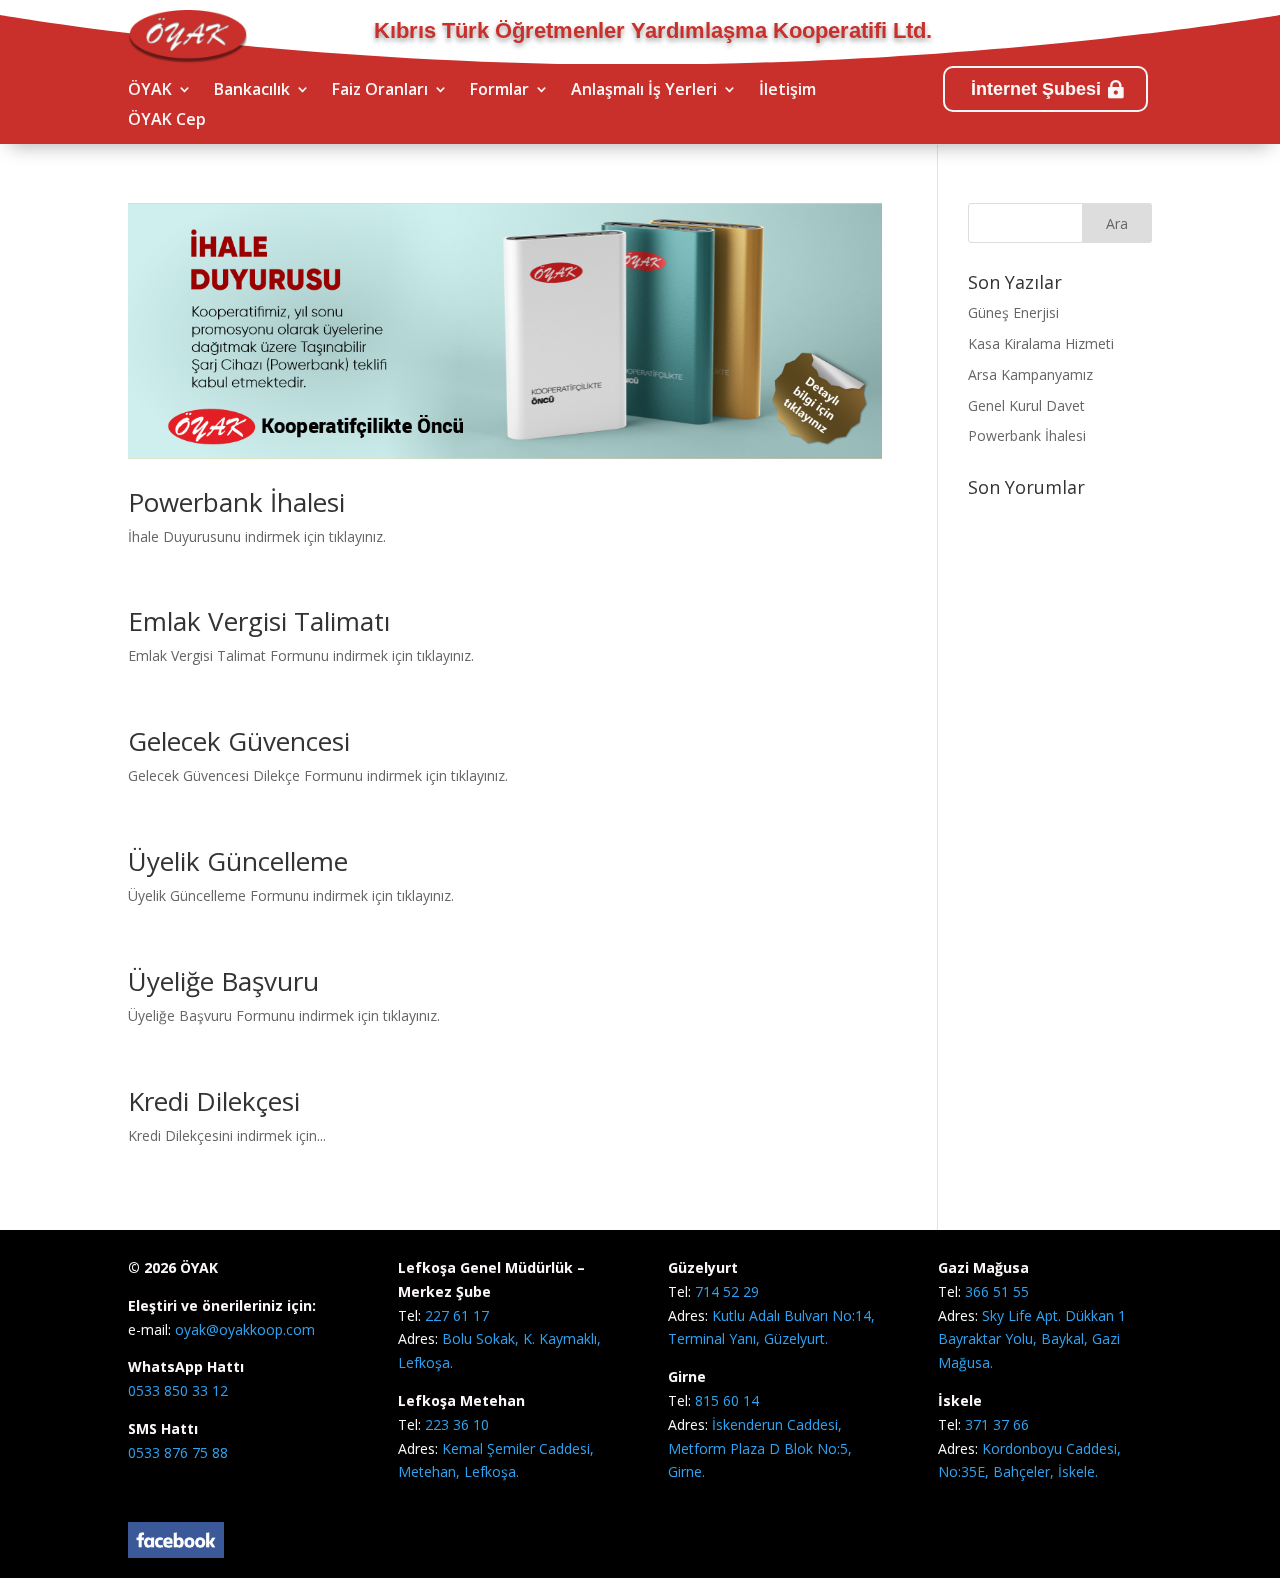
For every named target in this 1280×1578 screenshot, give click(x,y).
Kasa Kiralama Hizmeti (1041, 343)
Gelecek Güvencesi (239, 741)
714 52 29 (727, 1291)
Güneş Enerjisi (1013, 312)
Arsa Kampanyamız (1030, 374)
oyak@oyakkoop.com (243, 1329)
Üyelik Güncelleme (238, 861)
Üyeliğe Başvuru (223, 981)
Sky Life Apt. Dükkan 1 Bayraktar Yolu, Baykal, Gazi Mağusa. (1032, 1339)
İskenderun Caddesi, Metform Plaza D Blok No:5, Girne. (760, 1448)
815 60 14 (727, 1400)
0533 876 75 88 (178, 1452)
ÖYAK (150, 91)
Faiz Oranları (380, 91)
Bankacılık (252, 91)
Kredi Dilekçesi (214, 1101)
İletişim (787, 91)
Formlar (499, 91)
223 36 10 (457, 1424)
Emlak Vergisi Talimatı (259, 621)
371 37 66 (997, 1424)
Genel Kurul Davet (1026, 405)
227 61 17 (457, 1315)
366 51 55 (997, 1291)
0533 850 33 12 (178, 1390)
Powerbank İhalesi (236, 502)
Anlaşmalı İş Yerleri (644, 91)
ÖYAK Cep (167, 121)
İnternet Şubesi (1036, 89)
